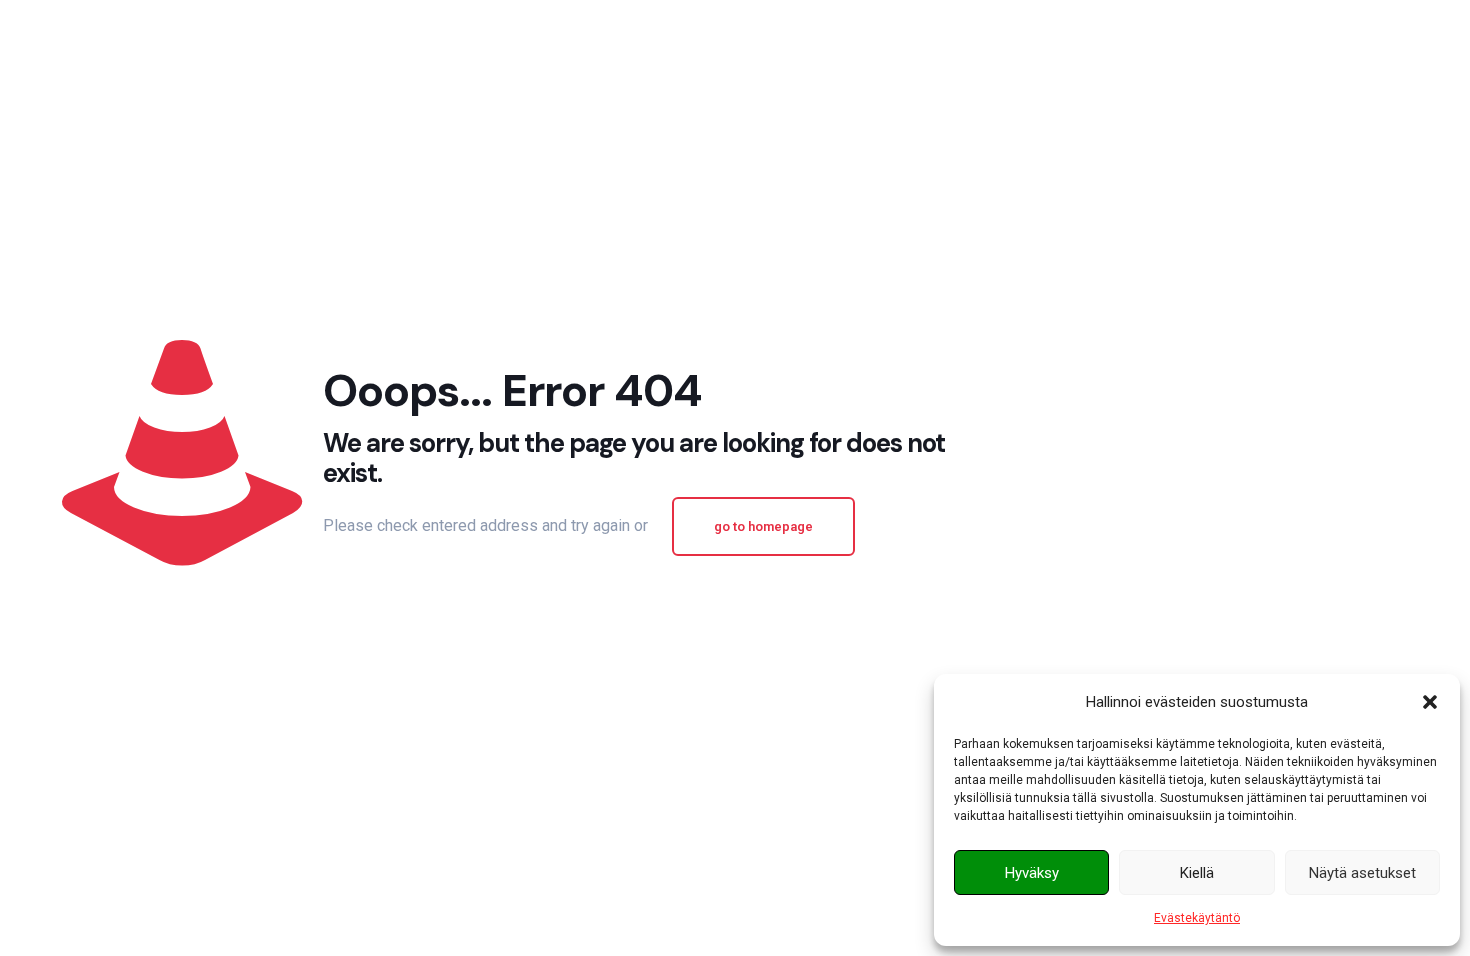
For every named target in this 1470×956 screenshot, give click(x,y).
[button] (1430, 702)
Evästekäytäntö (1197, 918)
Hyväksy (1032, 873)
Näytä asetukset (1362, 873)
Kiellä (1197, 873)
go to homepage (763, 526)
